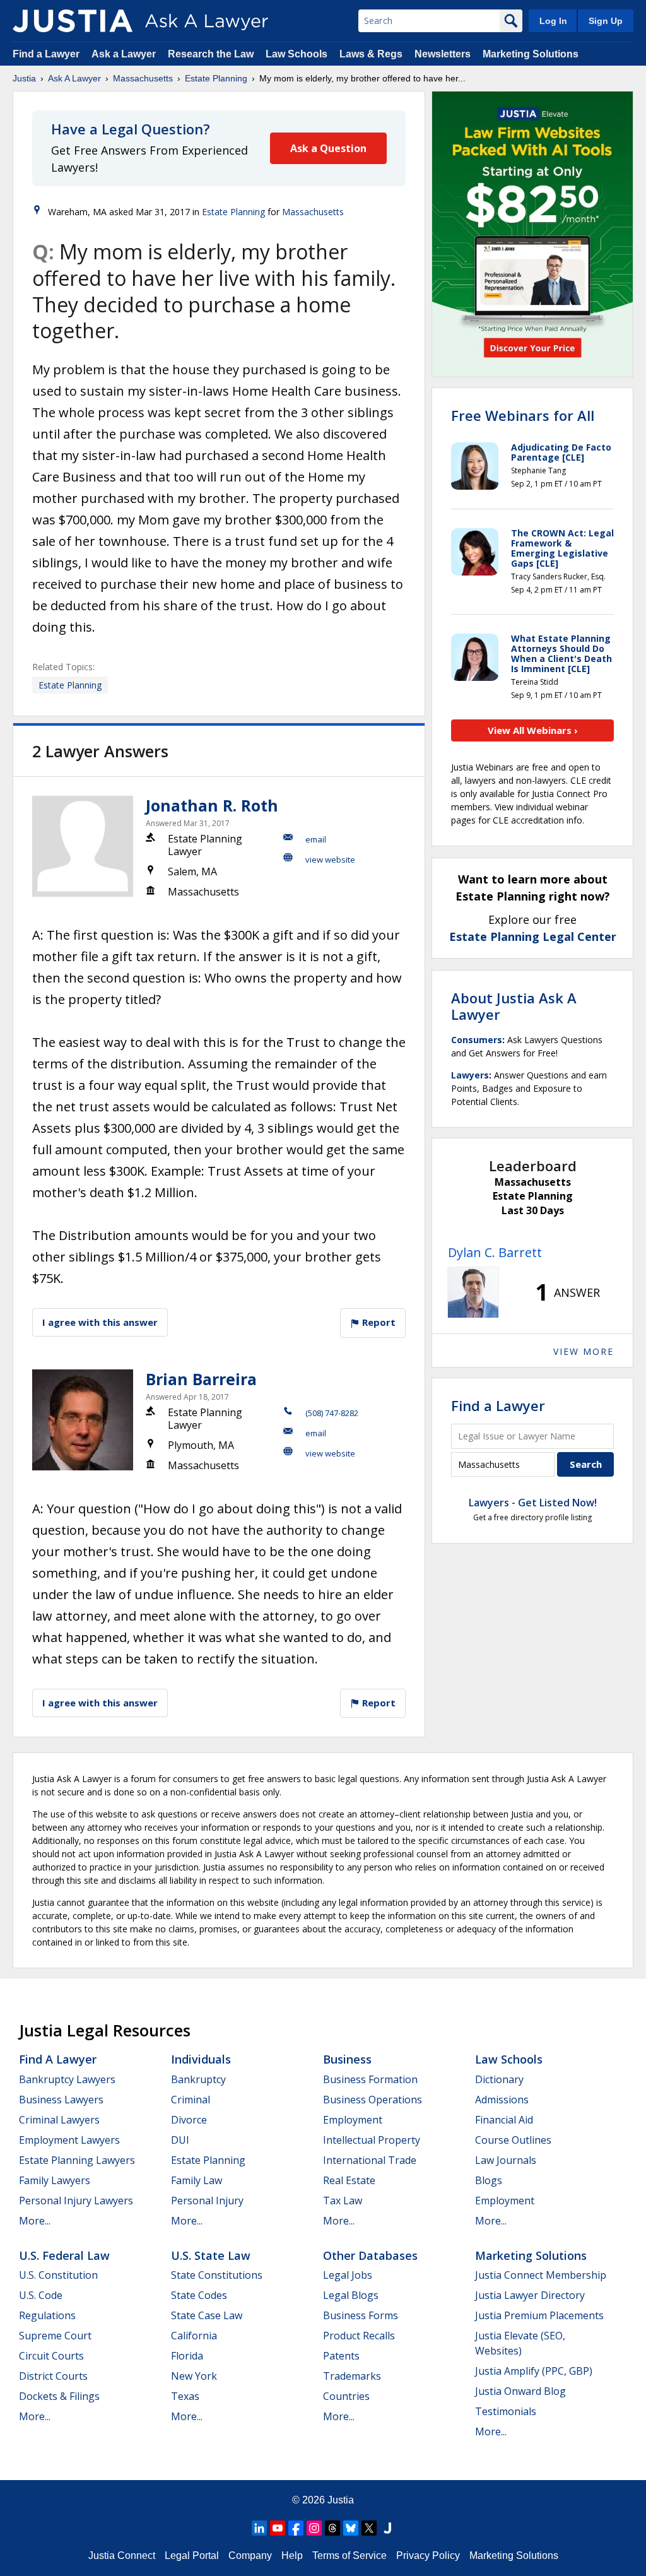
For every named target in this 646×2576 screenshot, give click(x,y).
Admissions (502, 2100)
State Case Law (207, 2315)
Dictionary (499, 2079)
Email (316, 839)
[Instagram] (314, 2528)
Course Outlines (513, 2140)
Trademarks (352, 2376)
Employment (353, 2120)
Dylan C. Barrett (495, 1252)
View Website (330, 860)
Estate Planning (216, 78)
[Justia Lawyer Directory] (387, 2528)
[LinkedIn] (259, 2528)
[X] (369, 2528)
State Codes (199, 2295)
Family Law (197, 2180)
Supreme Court (55, 2336)
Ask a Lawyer (125, 54)
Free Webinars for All (523, 415)
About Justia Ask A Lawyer (514, 1006)
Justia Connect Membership (541, 2275)
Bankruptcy (198, 2079)
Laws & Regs (371, 54)
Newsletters (443, 54)
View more (584, 1351)
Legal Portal (192, 2555)
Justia (24, 78)
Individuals (201, 2059)
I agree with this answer (100, 1322)
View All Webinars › (533, 730)
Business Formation (370, 2079)
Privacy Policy (428, 2555)
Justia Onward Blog (520, 2391)
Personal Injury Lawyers (76, 2201)
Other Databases (370, 2255)
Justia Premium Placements (539, 2315)
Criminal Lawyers (59, 2120)
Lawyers (470, 1075)
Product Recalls (359, 2336)
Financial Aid (504, 2120)
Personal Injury (207, 2201)
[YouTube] (278, 2528)
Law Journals (506, 2160)
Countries (346, 2396)
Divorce (189, 2120)
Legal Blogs (351, 2295)
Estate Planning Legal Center (533, 936)
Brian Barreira (201, 1379)
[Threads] (332, 2528)
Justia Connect (122, 2555)
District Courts (53, 2376)
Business (347, 2059)
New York (194, 2376)
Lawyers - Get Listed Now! (533, 1503)
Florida (187, 2356)
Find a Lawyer (46, 54)
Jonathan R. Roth (212, 805)
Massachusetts (143, 78)
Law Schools (297, 54)
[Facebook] (296, 2528)
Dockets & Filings (59, 2396)
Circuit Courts (51, 2356)
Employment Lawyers (69, 2140)
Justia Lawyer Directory (530, 2295)
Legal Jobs (348, 2275)
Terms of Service (349, 2555)
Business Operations (373, 2100)
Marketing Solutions (531, 54)
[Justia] (73, 21)
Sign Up (606, 21)
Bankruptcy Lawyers (67, 2079)
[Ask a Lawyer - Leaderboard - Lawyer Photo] (473, 1292)
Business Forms (361, 2315)
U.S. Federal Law (64, 2255)
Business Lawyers (61, 2100)
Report (378, 1322)
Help (292, 2555)
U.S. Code (41, 2295)
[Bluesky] (351, 2528)
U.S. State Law (211, 2255)
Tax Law (343, 2201)
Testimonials (506, 2411)
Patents (341, 2356)
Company (250, 2555)
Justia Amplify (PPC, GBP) (534, 2371)
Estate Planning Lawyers (77, 2160)
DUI (180, 2140)
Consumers (477, 1040)
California (194, 2336)
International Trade (370, 2160)
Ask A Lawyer (74, 78)
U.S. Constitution (58, 2275)
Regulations (47, 2315)
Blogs (489, 2180)
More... (35, 2221)
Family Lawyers (55, 2180)
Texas (185, 2396)
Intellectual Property (372, 2140)
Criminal (191, 2100)
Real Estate (349, 2180)
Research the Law (211, 54)
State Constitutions (217, 2275)
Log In (553, 21)
